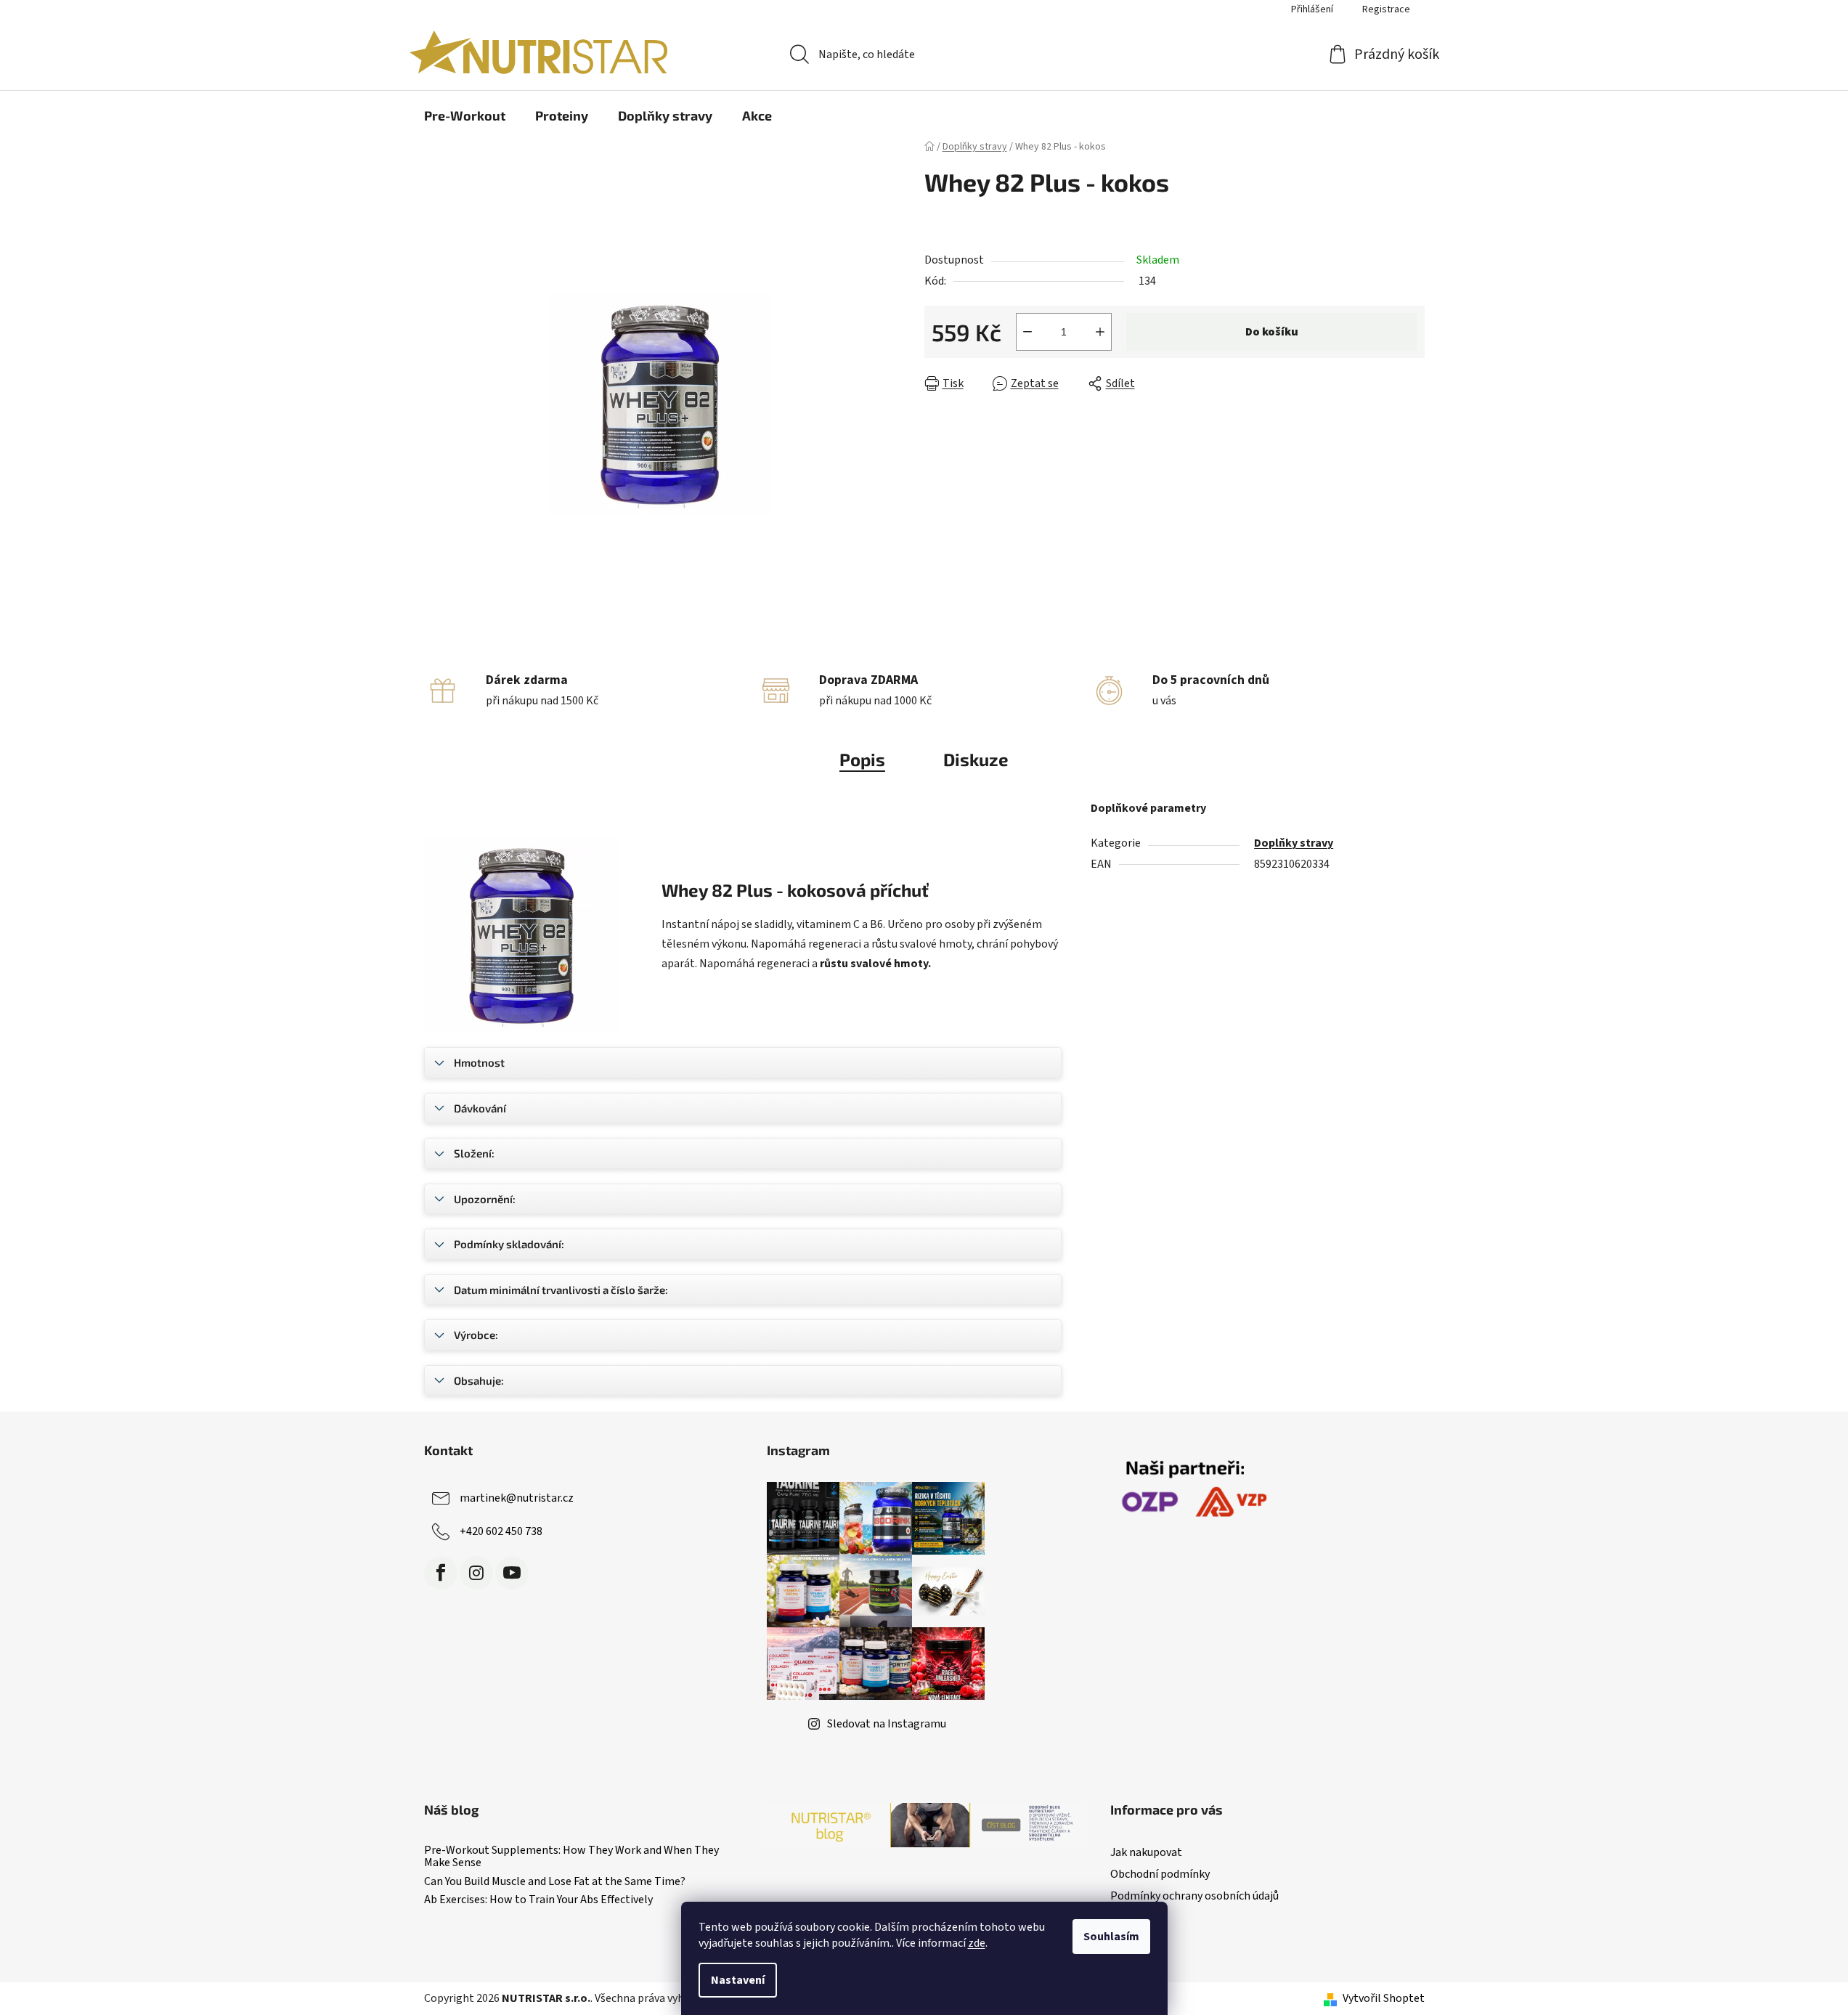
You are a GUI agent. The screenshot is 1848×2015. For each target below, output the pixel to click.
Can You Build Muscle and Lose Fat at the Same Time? (555, 1882)
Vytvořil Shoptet (1384, 1998)
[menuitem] (465, 115)
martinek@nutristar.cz (517, 1498)
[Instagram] (476, 1573)
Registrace (1386, 9)
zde (977, 1943)
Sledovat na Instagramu (887, 1724)
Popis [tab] (862, 759)
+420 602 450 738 (501, 1531)
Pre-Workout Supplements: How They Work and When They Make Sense (571, 1857)
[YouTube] (512, 1573)
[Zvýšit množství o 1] (1100, 332)
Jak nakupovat (1146, 1852)
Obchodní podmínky (1160, 1874)
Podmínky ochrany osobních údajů (1194, 1896)
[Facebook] (441, 1573)
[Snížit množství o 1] (1027, 332)
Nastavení (738, 1980)
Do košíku (1272, 332)
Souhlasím (1111, 1937)
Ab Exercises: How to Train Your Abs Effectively (538, 1900)
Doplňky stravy (1294, 843)
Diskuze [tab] (976, 759)
